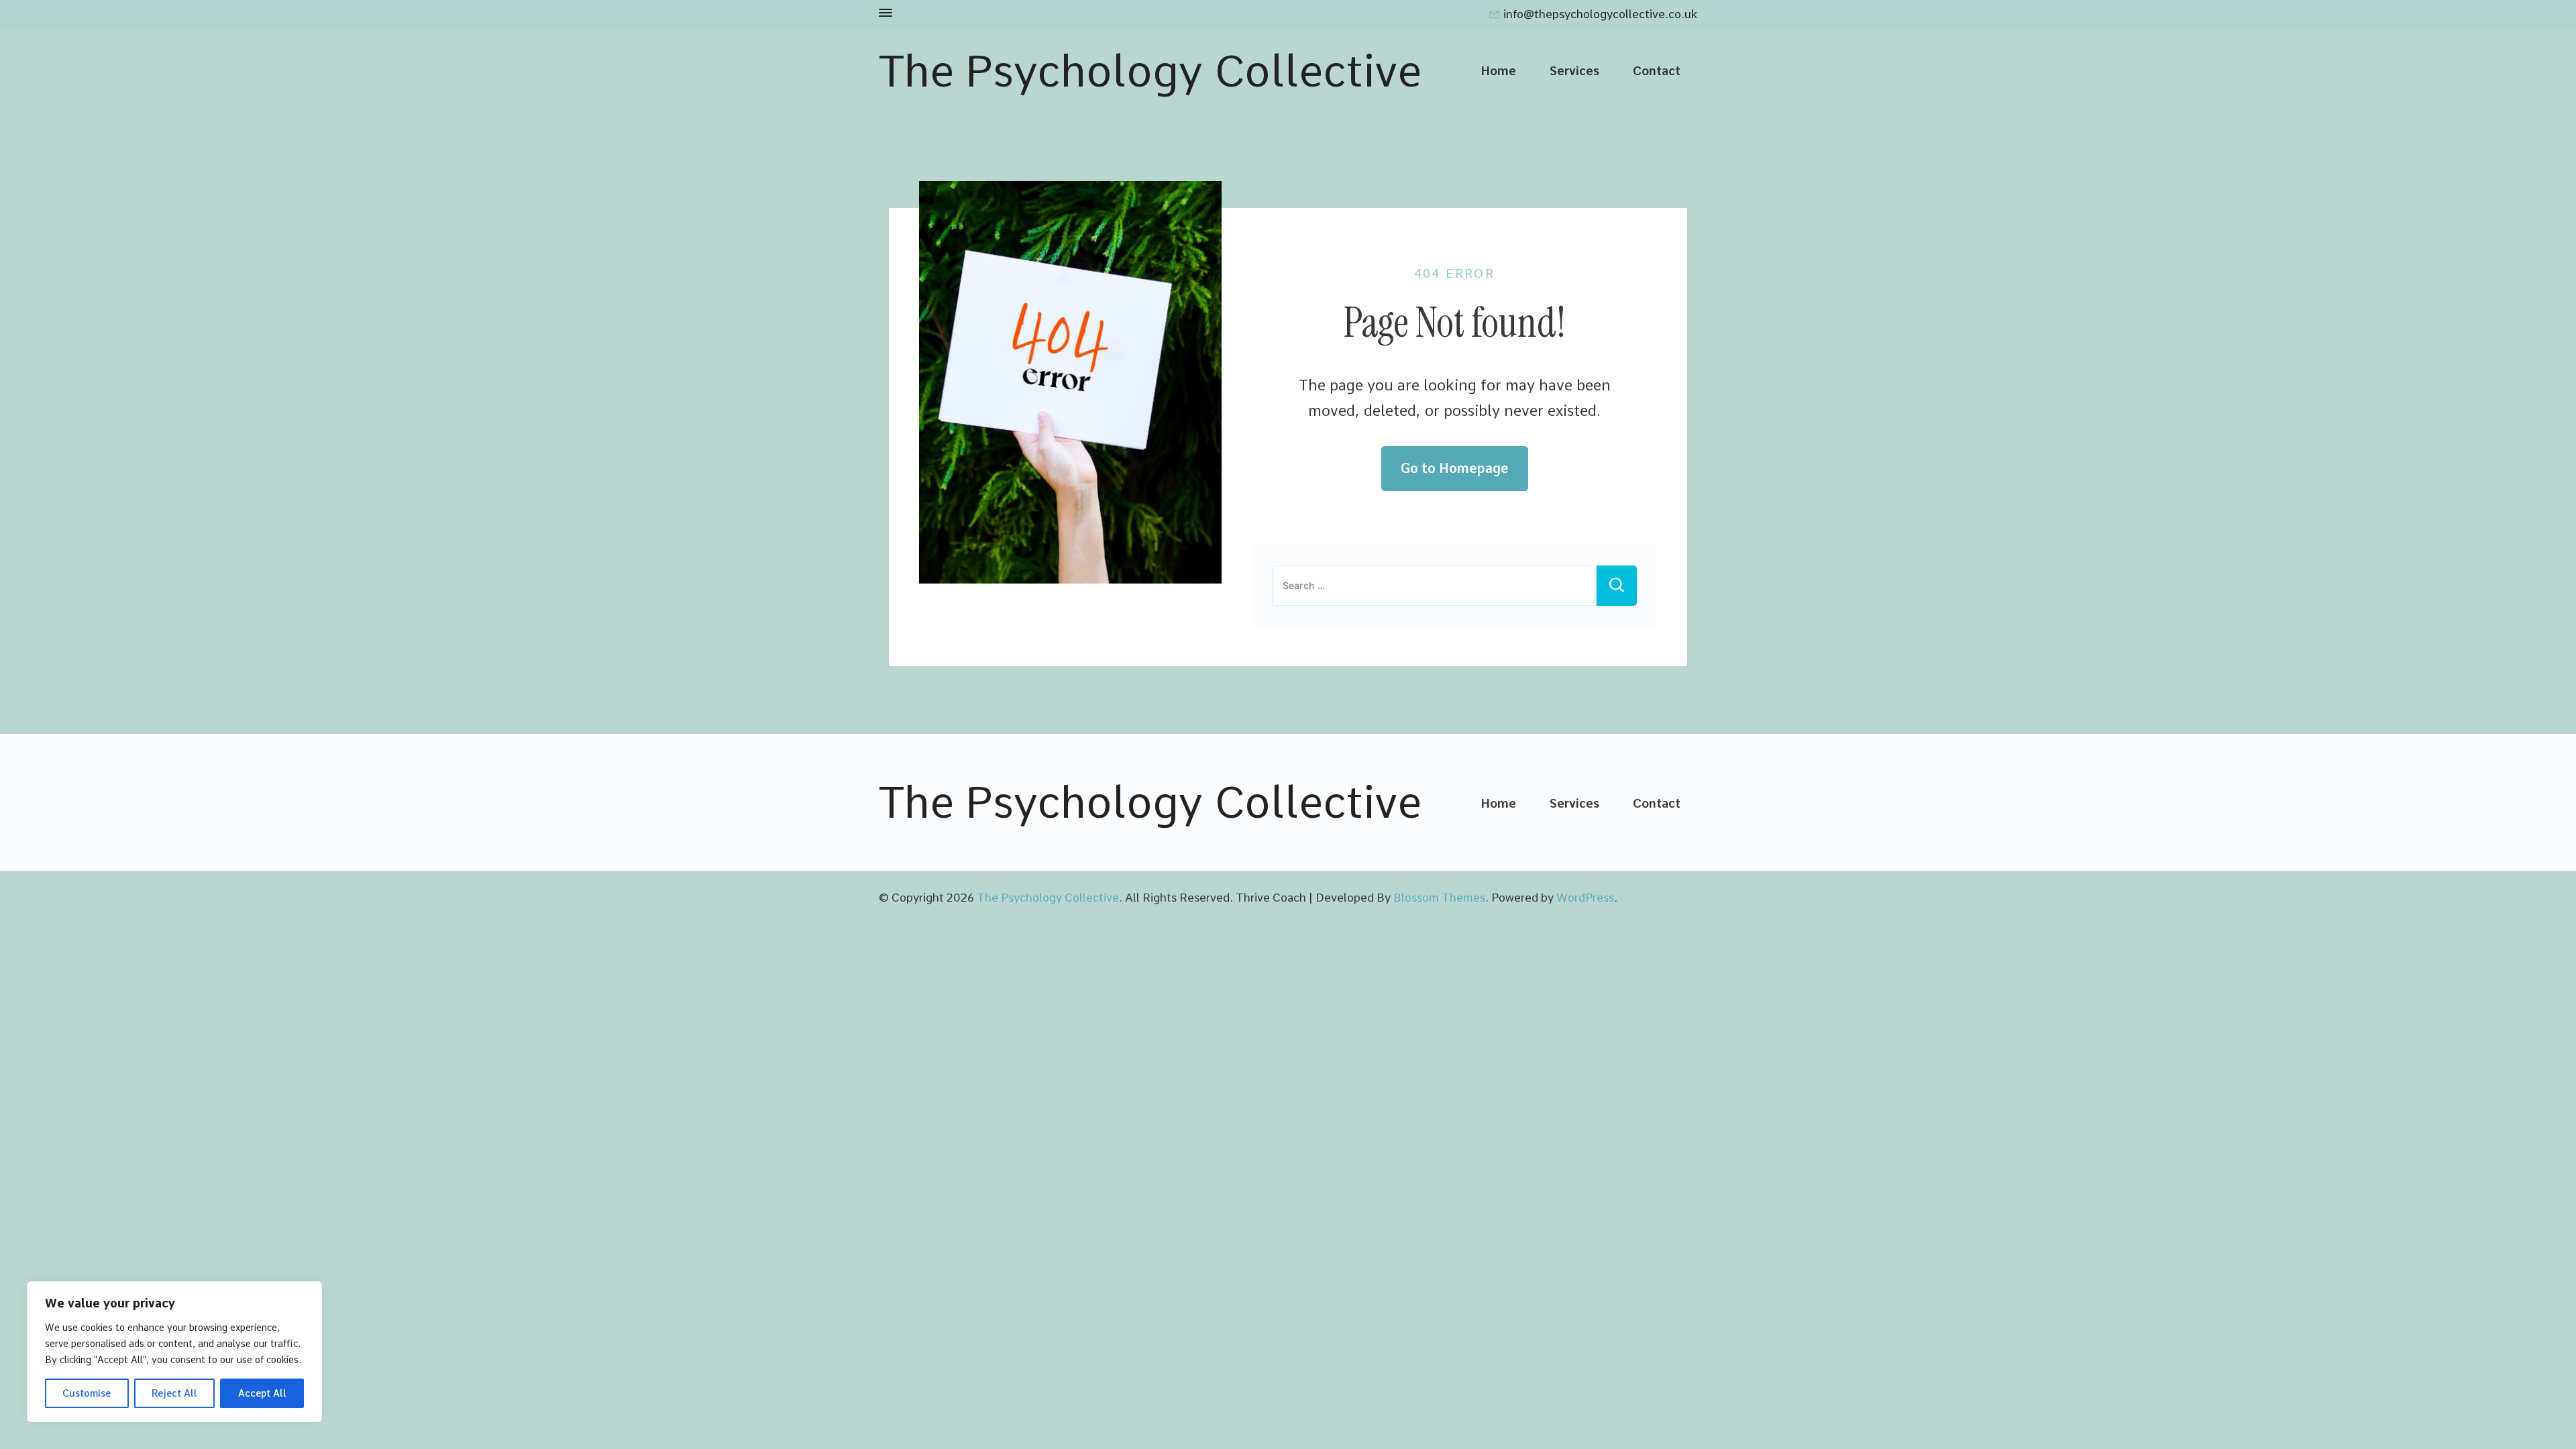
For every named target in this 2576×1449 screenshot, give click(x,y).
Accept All (262, 1393)
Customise (87, 1393)
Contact (1657, 70)
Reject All (174, 1393)
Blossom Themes (1439, 898)
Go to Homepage (1455, 468)
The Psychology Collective (1150, 71)
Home (1498, 70)
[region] (174, 1352)
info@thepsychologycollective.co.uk (1600, 15)
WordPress (1585, 898)
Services (1574, 70)
